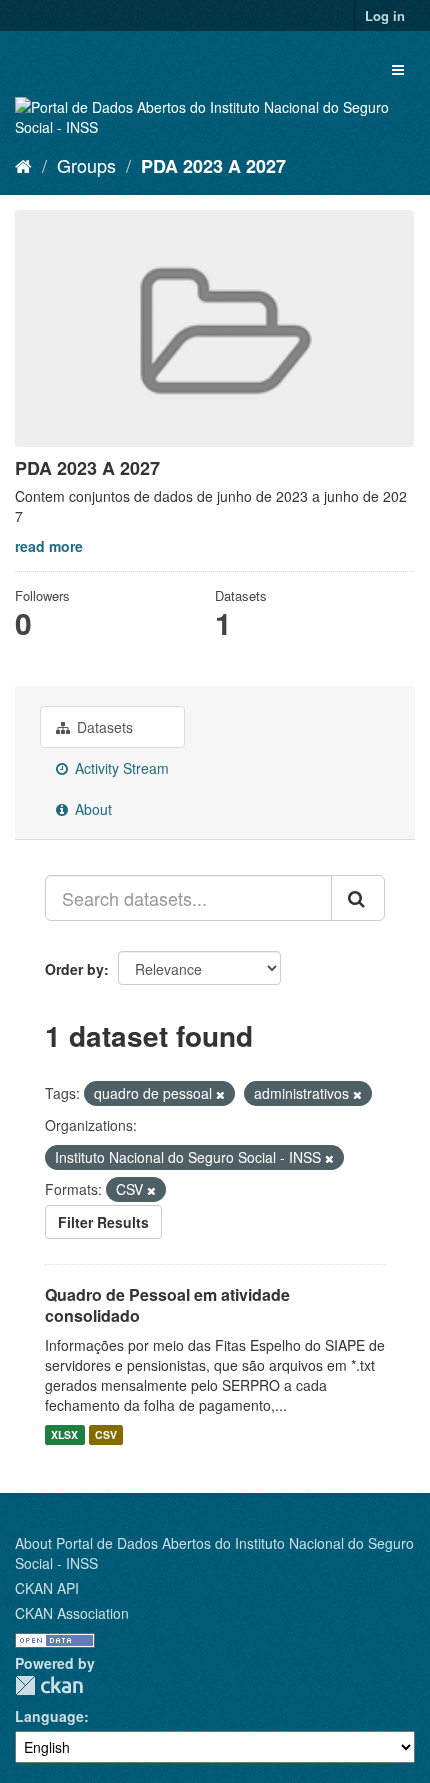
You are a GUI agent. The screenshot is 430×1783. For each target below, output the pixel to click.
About (91, 809)
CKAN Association (72, 1613)
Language (49, 1716)
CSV (106, 1434)
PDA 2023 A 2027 (213, 166)
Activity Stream (120, 768)
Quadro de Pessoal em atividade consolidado (167, 1305)
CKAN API (47, 1588)
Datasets (103, 727)
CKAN (49, 1685)
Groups (86, 165)
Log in (385, 15)
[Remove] (220, 1094)
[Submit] (358, 898)
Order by (74, 969)
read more (49, 546)
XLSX (64, 1434)
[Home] (23, 165)
